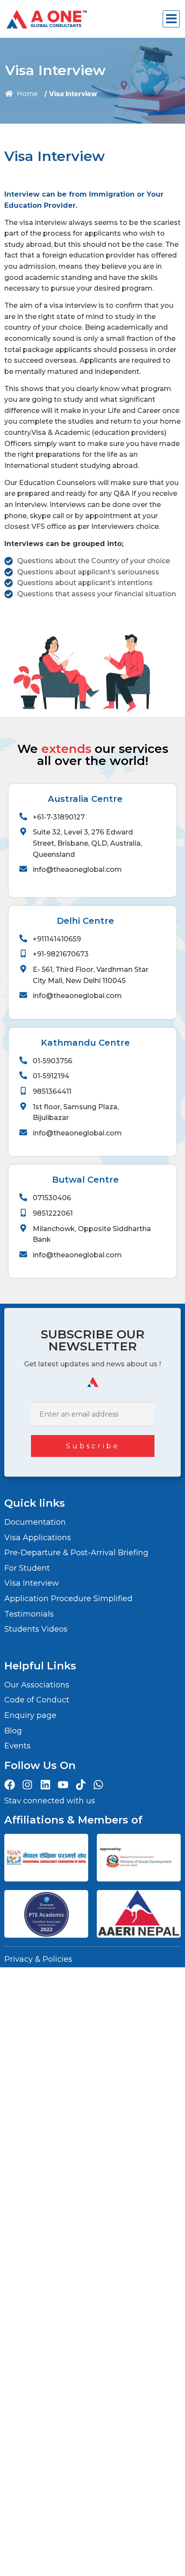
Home (26, 94)
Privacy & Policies (38, 1959)
